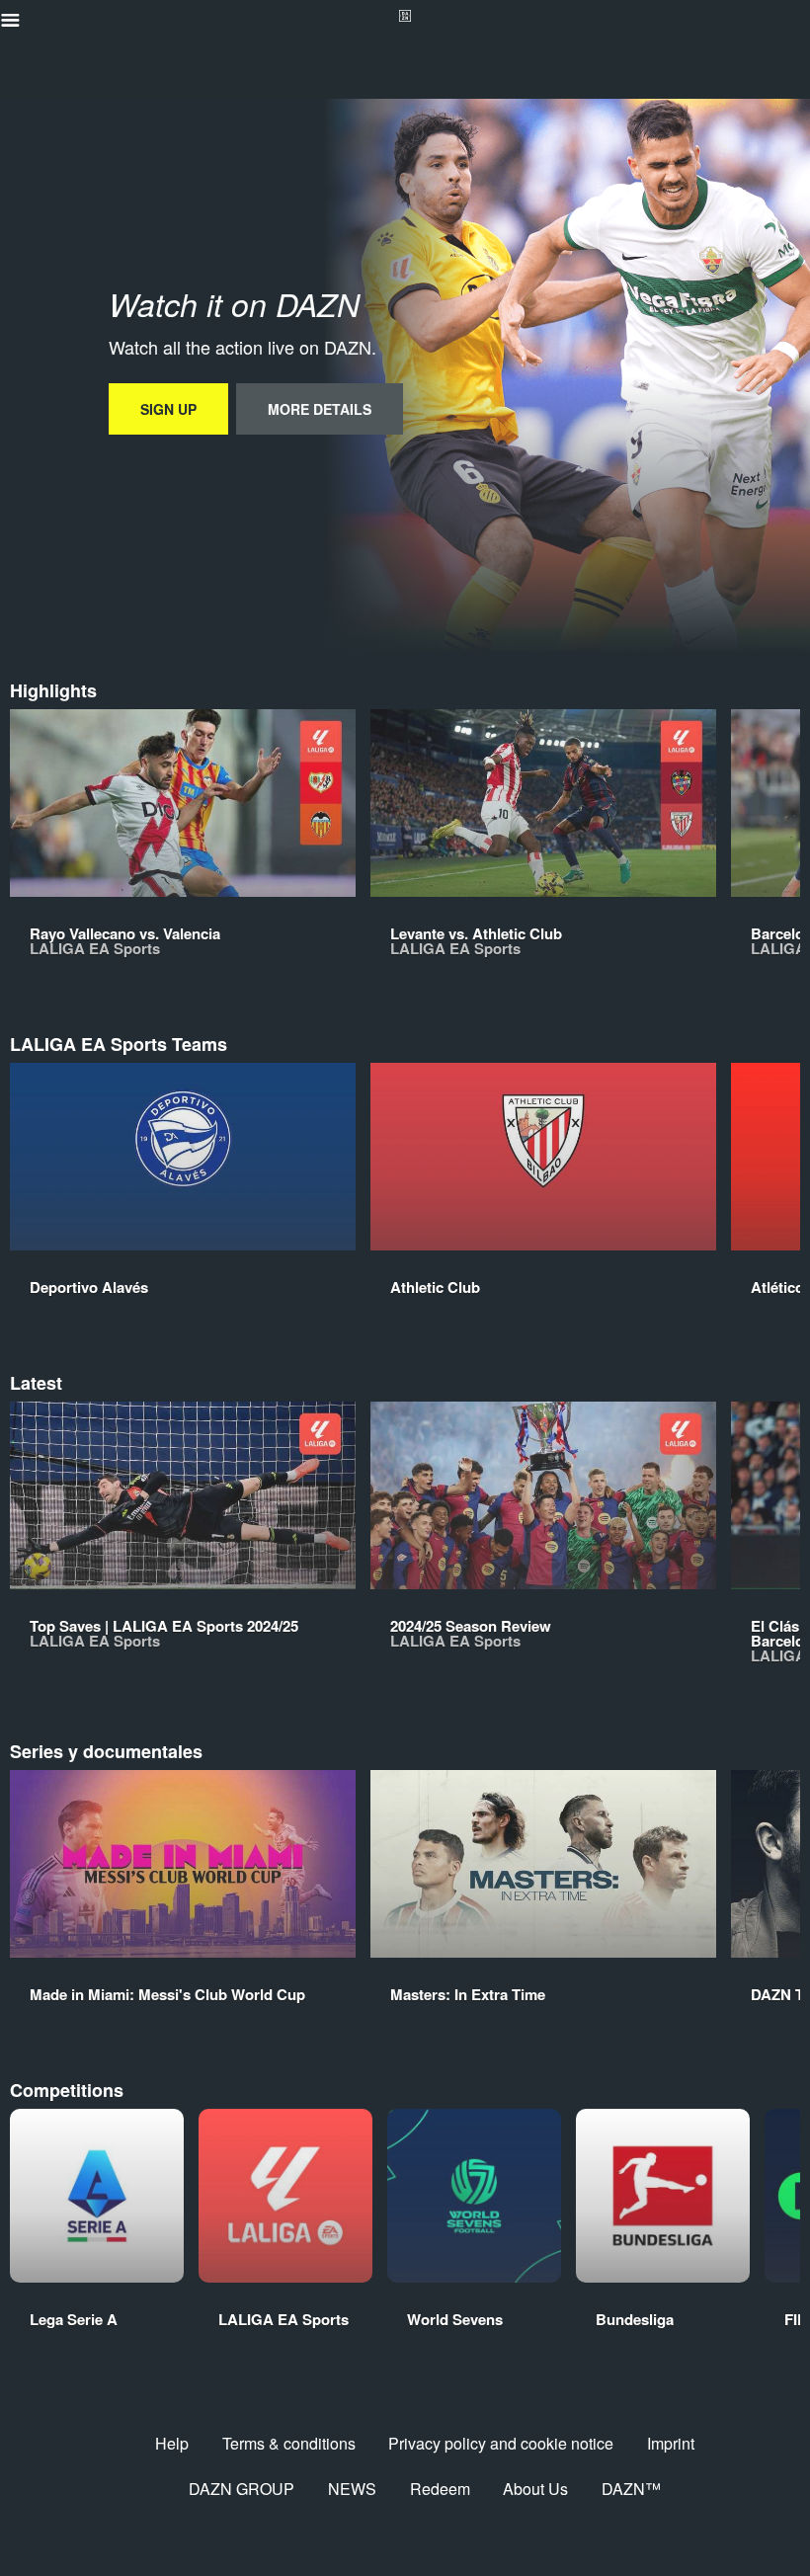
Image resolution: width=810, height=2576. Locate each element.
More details (320, 409)
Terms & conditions (289, 2443)
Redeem (440, 2489)
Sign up (168, 409)
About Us (535, 2489)
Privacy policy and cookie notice (501, 2443)
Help (172, 2443)
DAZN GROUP (242, 2489)
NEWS (352, 2489)
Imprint (671, 2443)
